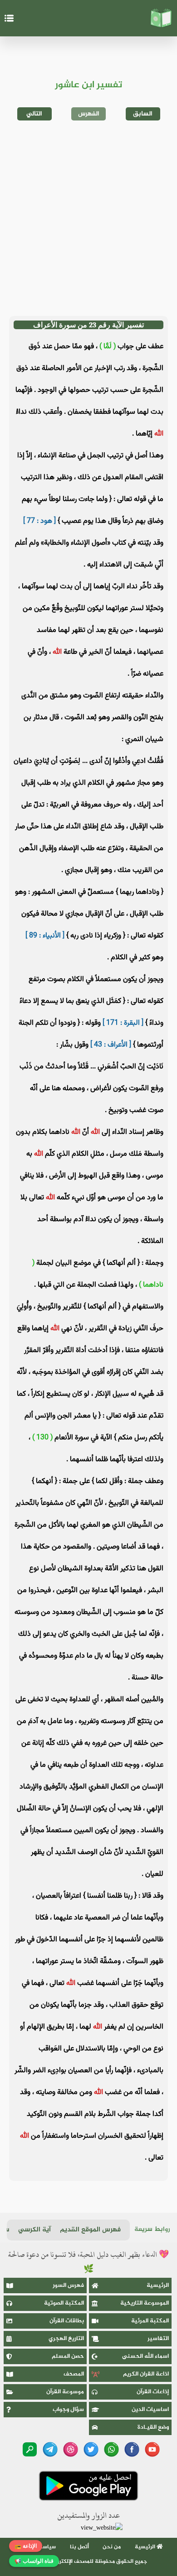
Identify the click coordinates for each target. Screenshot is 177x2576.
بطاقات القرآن (67, 2321)
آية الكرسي (34, 2230)
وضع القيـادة (153, 2427)
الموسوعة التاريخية (145, 2303)
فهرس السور (68, 2285)
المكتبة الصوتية (64, 2303)
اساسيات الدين (150, 2410)
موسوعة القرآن (65, 2392)
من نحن (112, 2547)
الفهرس (89, 114)
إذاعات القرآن (153, 2392)
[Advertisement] (88, 218)
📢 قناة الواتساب (34, 2561)
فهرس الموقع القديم (90, 2230)
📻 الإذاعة (26, 2546)
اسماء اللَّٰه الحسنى (145, 2356)
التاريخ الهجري (66, 2339)
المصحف (74, 2374)
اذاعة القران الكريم (146, 2374)
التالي (34, 114)
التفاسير (158, 2339)
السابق (143, 114)
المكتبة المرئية (150, 2321)
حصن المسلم (68, 2356)
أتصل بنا (79, 2547)
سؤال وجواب (68, 2410)
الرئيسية (158, 2285)
